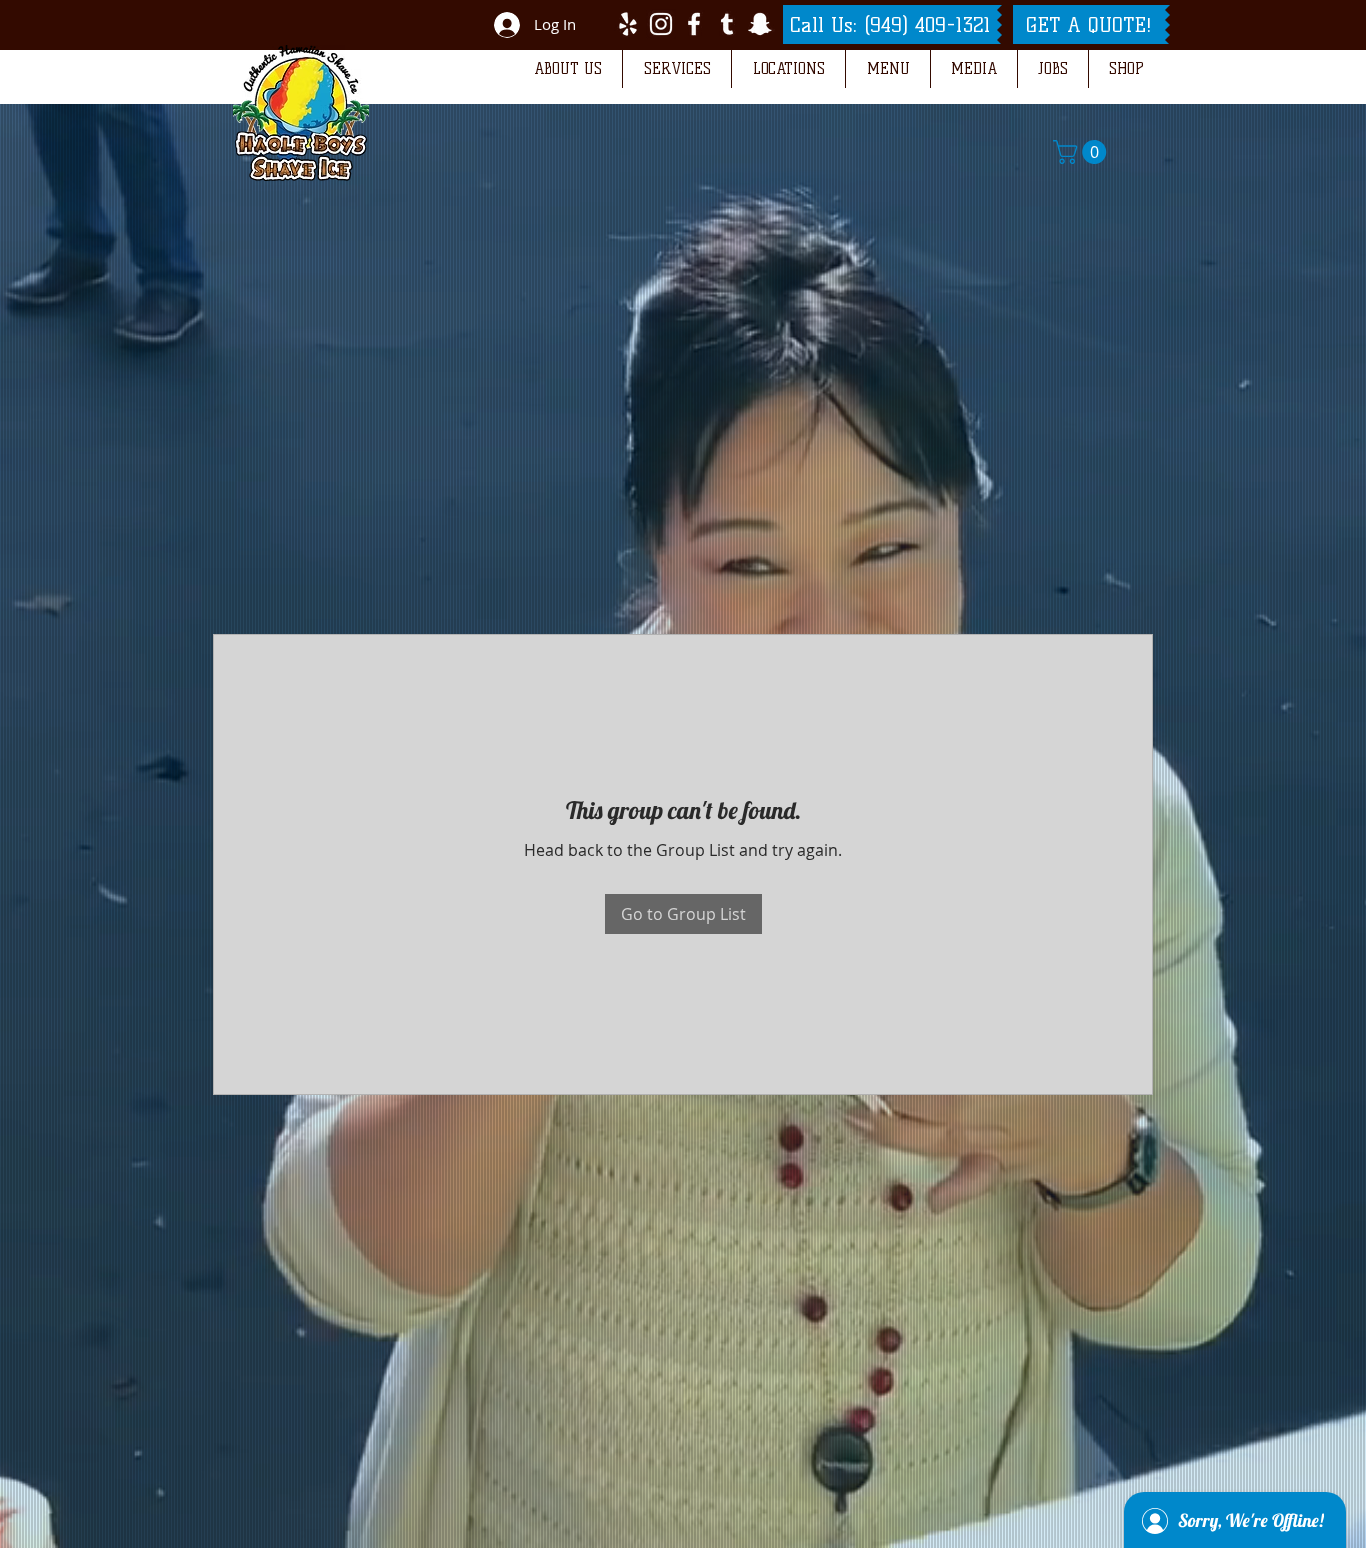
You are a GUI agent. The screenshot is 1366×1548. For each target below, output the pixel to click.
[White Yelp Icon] (628, 24)
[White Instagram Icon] (661, 24)
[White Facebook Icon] (694, 24)
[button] (567, 69)
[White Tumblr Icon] (727, 24)
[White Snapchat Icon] (760, 24)
